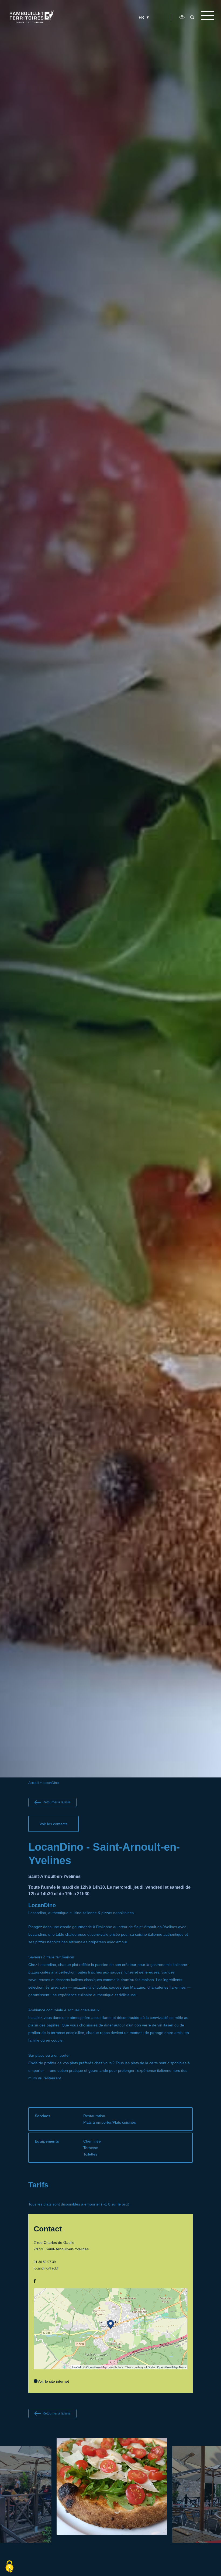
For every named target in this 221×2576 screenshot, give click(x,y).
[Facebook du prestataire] (35, 2281)
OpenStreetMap (97, 2367)
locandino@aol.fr (46, 2268)
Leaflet (76, 2367)
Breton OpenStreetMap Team (167, 2367)
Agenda (154, 29)
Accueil (34, 1783)
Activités (128, 29)
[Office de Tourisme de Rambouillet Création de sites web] (32, 17)
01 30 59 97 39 (45, 2262)
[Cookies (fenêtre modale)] (9, 2567)
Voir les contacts (53, 1824)
